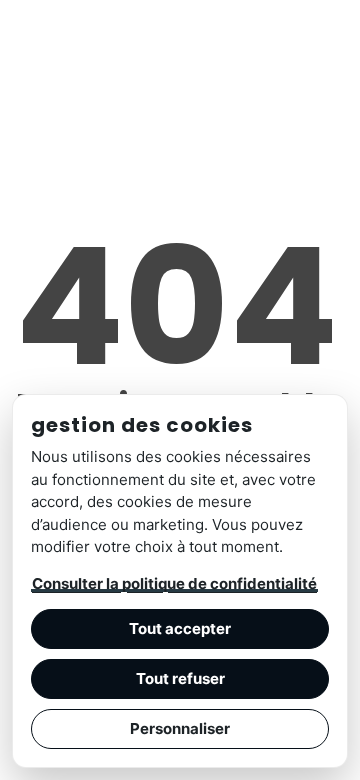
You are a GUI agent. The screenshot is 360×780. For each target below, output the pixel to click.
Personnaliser (180, 728)
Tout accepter (180, 628)
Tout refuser (180, 678)
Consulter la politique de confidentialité (174, 583)
